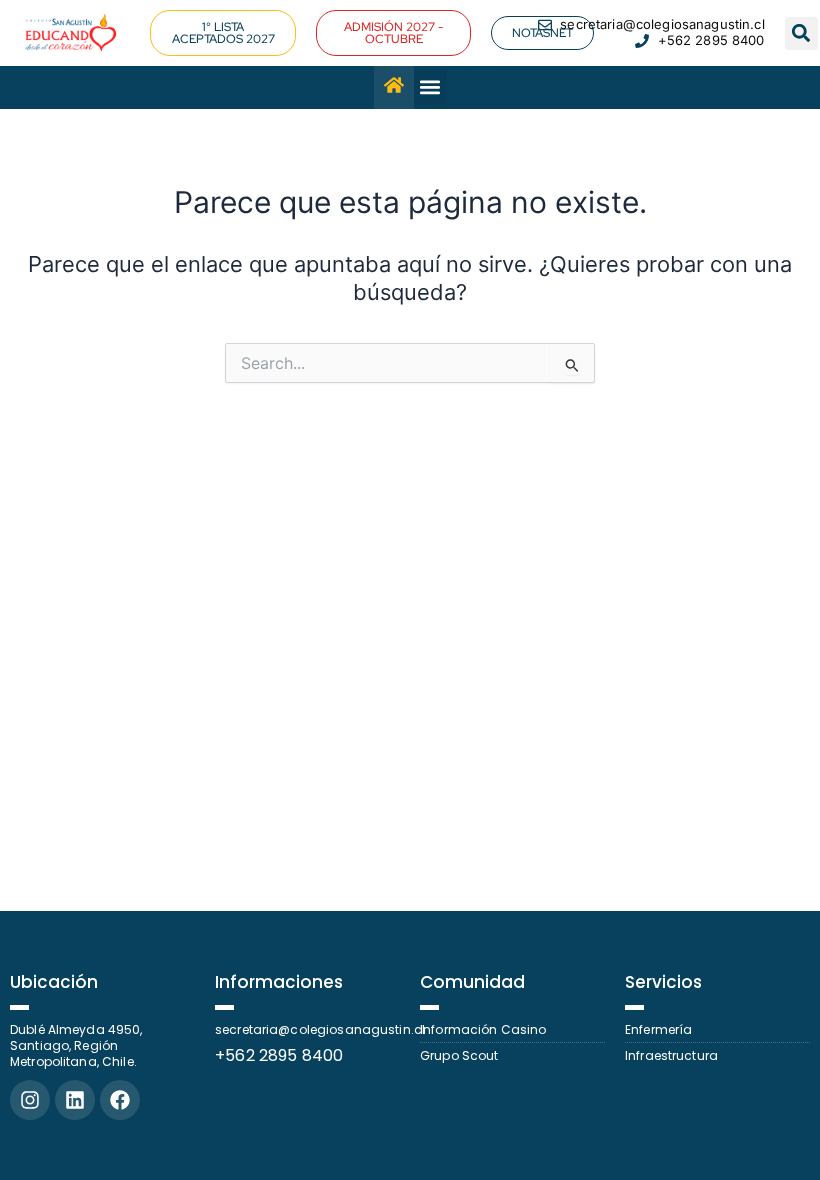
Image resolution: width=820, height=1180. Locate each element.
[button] (393, 33)
